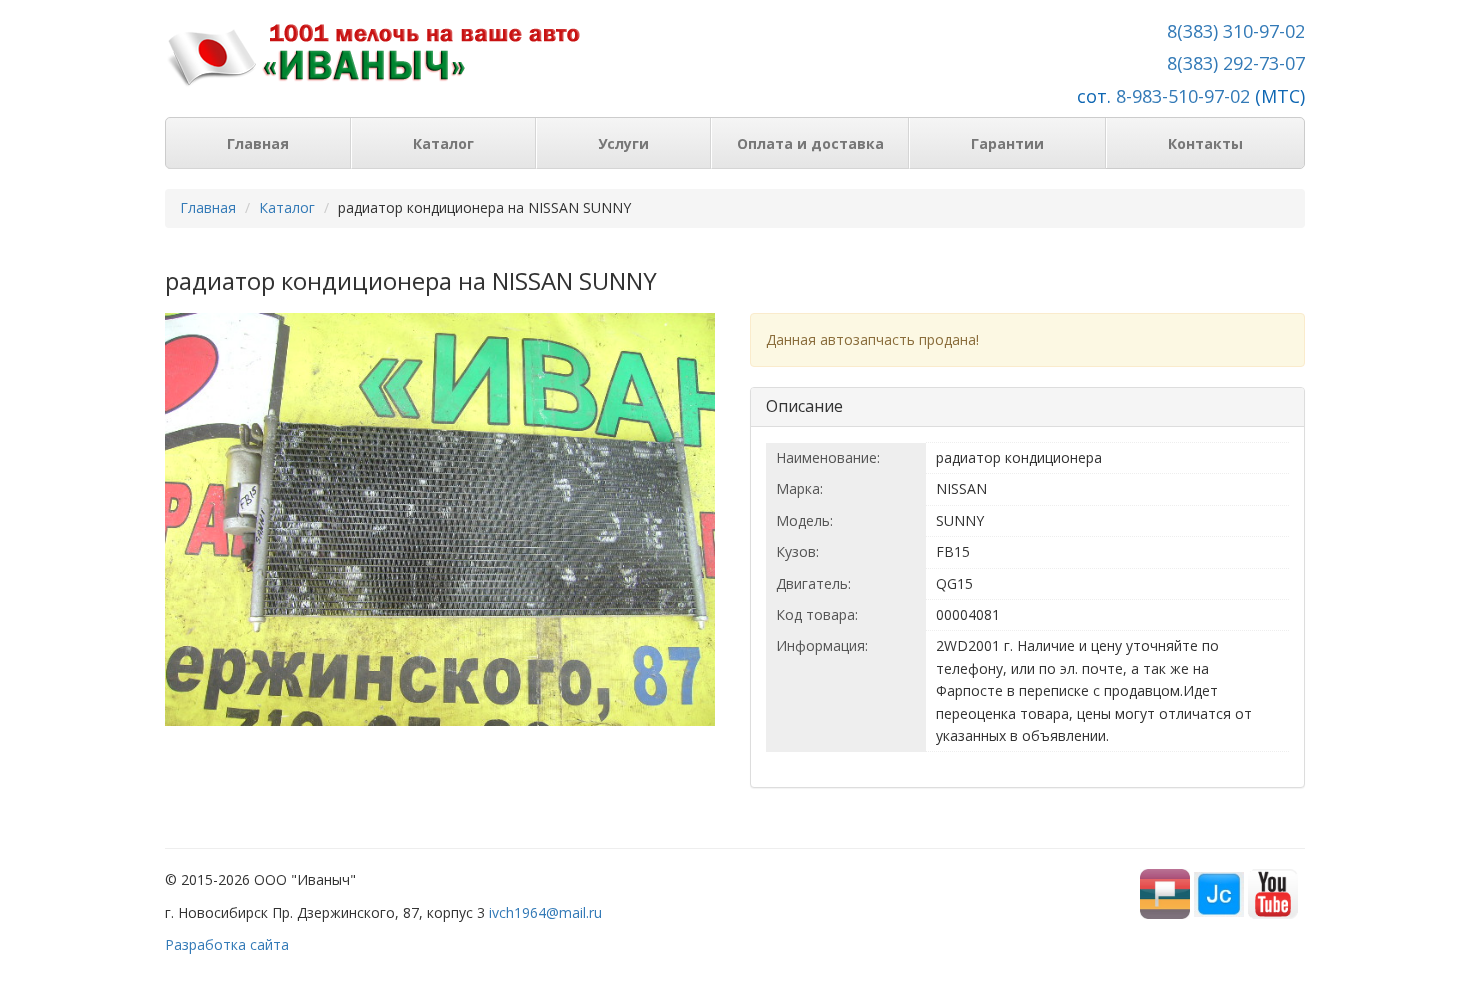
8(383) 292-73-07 (1236, 63)
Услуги (623, 143)
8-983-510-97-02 (1183, 96)
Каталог (443, 143)
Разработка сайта (227, 944)
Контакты (1205, 143)
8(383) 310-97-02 (1236, 31)
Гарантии (1007, 143)
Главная (258, 143)
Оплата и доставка (810, 143)
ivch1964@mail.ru (545, 912)
